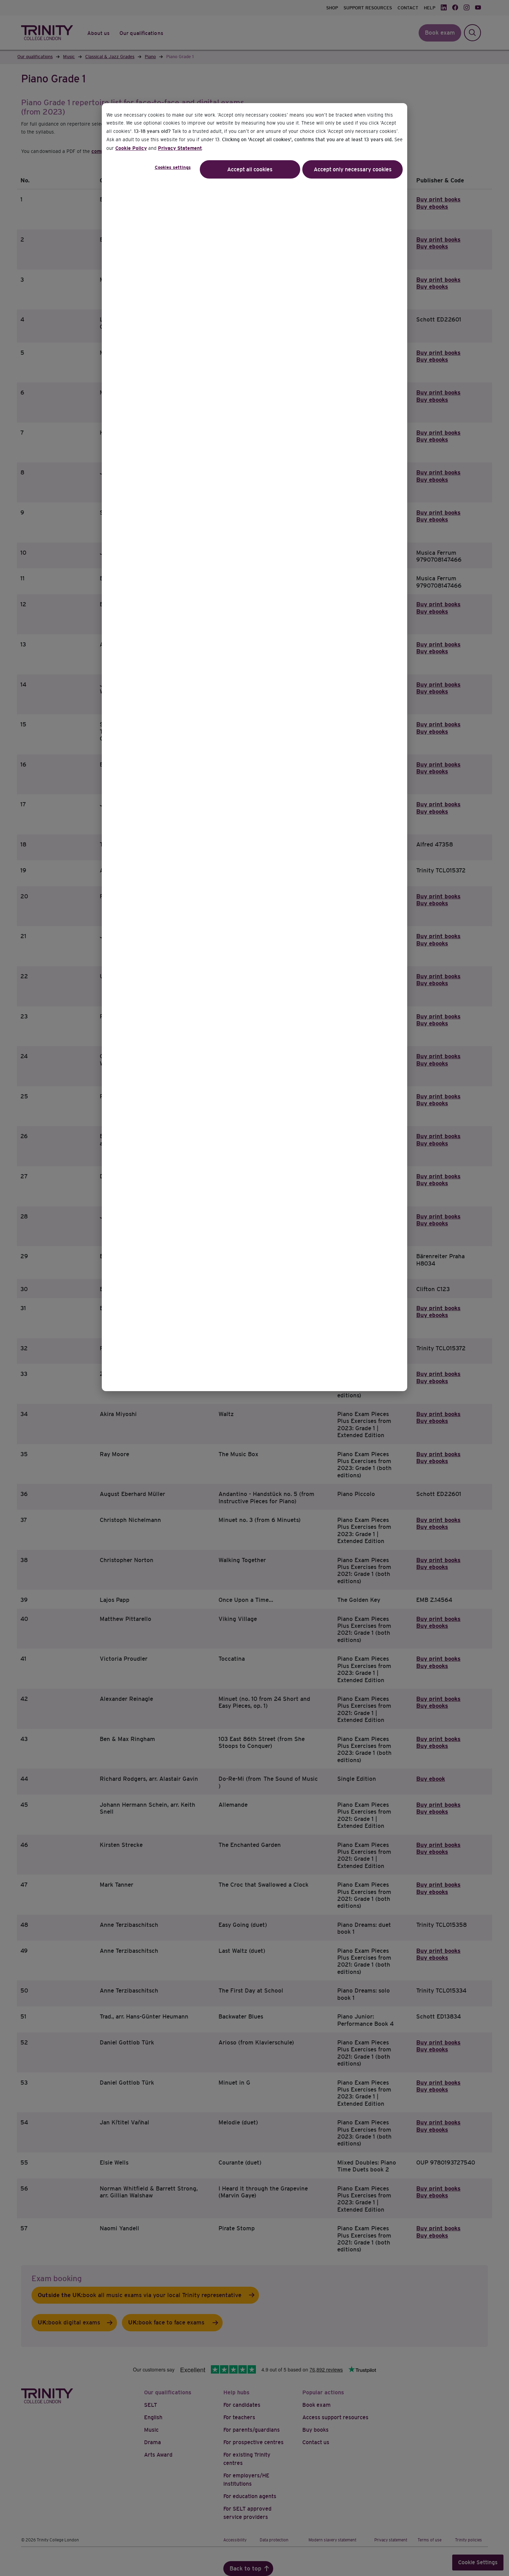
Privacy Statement (180, 148)
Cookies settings (173, 167)
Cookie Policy (131, 148)
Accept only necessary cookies (353, 169)
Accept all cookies (250, 169)
